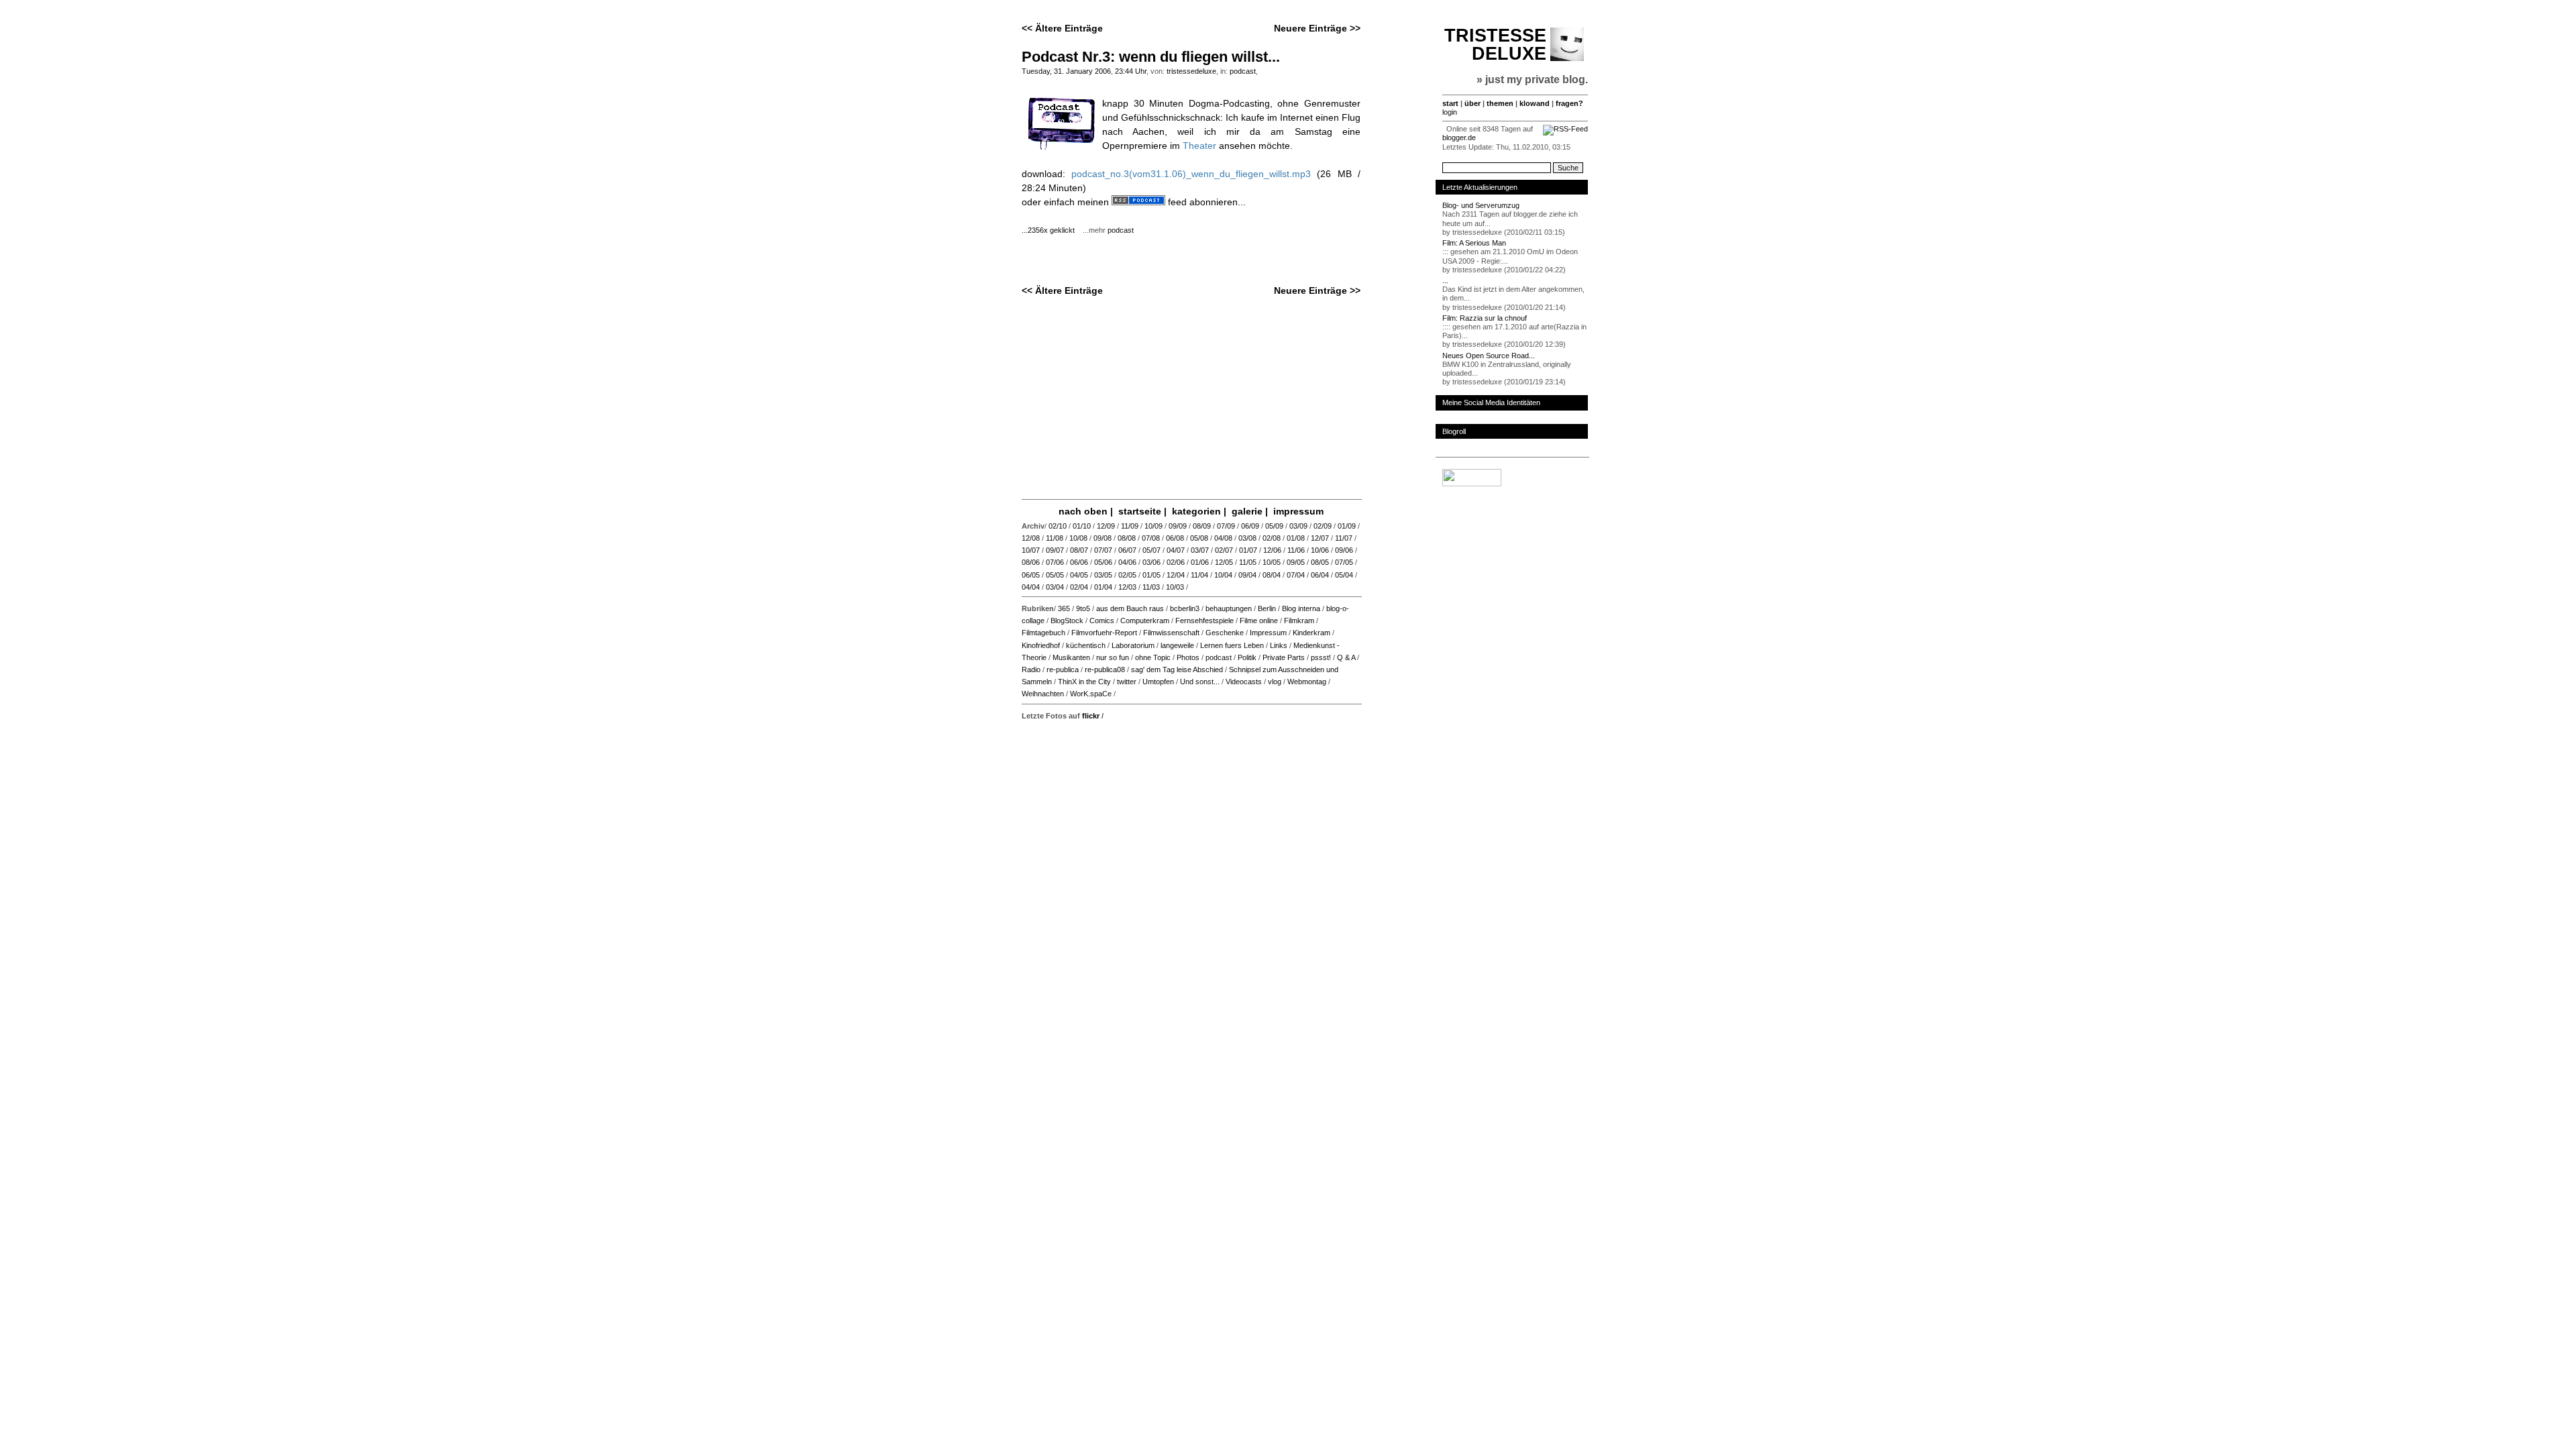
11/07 (1344, 538)
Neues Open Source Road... (1489, 356)
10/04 (1223, 575)
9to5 (1083, 608)
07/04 (1296, 575)
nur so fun (1113, 657)
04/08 (1223, 538)
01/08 (1296, 538)
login (1450, 112)
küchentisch (1086, 645)
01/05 (1151, 575)
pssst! (1321, 657)
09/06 (1344, 550)
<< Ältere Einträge (1062, 28)
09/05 (1296, 562)
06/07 (1127, 550)
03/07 (1200, 550)
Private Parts (1284, 657)
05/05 (1055, 575)
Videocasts (1244, 682)
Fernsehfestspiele (1204, 621)
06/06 (1079, 562)
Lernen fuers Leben (1232, 645)
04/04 (1031, 587)
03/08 (1247, 538)
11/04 (1199, 575)
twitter (1127, 682)
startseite (1140, 511)
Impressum (1268, 633)
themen (1500, 103)
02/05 (1127, 575)
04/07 (1176, 550)
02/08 (1272, 538)
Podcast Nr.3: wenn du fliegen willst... (1151, 57)
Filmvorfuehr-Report (1104, 633)
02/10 (1058, 526)
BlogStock (1067, 621)
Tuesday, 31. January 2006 (1066, 71)
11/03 (1151, 587)
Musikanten (1071, 657)
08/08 (1127, 538)
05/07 (1151, 550)
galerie (1247, 511)
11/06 (1296, 550)
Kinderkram (1311, 633)
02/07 (1224, 550)
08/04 (1272, 575)
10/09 (1153, 526)
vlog (1275, 682)
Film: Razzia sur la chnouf (1485, 318)
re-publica (1063, 669)
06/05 (1031, 575)
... (1445, 280)
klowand (1535, 103)
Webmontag (1307, 682)
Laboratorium (1133, 645)
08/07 (1079, 550)
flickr (1091, 716)
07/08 (1151, 538)
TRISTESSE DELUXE (1495, 45)
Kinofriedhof (1041, 645)
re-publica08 (1105, 669)
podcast (1243, 71)
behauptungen (1229, 608)
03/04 (1055, 587)
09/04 (1247, 575)
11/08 (1055, 538)
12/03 (1127, 587)
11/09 (1130, 526)
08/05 (1320, 562)
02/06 (1176, 562)
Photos (1188, 657)
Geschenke (1225, 633)
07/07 (1103, 550)
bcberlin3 (1185, 608)
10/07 (1031, 550)
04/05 (1079, 575)
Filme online (1259, 621)
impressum (1298, 511)
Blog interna (1301, 608)
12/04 (1176, 575)
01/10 (1082, 526)
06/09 (1250, 526)
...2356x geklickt (1051, 230)
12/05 (1224, 562)
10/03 (1175, 587)
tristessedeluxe (1191, 71)
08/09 (1202, 526)
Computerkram (1145, 621)
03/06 (1151, 562)
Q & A (1346, 657)
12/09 (1106, 526)
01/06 (1200, 562)
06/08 (1175, 538)
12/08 (1031, 538)
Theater (1199, 146)
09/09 (1178, 526)
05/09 (1274, 526)
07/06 (1055, 562)
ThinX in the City (1084, 682)
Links (1279, 645)
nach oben (1083, 511)
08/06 (1031, 562)
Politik (1247, 657)
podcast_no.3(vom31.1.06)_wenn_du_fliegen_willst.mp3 (1191, 174)
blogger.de (1459, 138)
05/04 (1344, 575)
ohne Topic (1153, 657)
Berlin (1267, 608)
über (1472, 103)
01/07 (1248, 550)
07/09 (1226, 526)
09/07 (1055, 550)
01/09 (1347, 526)
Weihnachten (1043, 694)
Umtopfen (1158, 682)
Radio (1031, 669)
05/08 (1199, 538)
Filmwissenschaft (1171, 633)
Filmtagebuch (1043, 633)
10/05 (1272, 562)
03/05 (1103, 575)
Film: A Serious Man (1474, 243)
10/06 (1320, 550)
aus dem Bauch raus (1130, 608)
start (1450, 103)
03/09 (1298, 526)
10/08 (1078, 538)
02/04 (1079, 587)
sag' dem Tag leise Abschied (1177, 669)
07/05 (1344, 562)
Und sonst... (1200, 682)
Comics (1102, 621)
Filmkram (1299, 621)
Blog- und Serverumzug (1481, 205)
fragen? (1569, 103)
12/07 (1320, 538)
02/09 (1323, 526)
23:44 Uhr (1131, 71)
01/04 (1103, 587)
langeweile (1177, 645)
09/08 (1103, 538)
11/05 (1248, 562)
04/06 (1127, 562)
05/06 (1103, 562)
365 (1064, 608)
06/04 (1320, 575)
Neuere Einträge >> (1317, 28)
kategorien (1196, 511)
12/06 (1272, 550)
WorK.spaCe (1091, 694)
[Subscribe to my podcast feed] (1138, 202)
